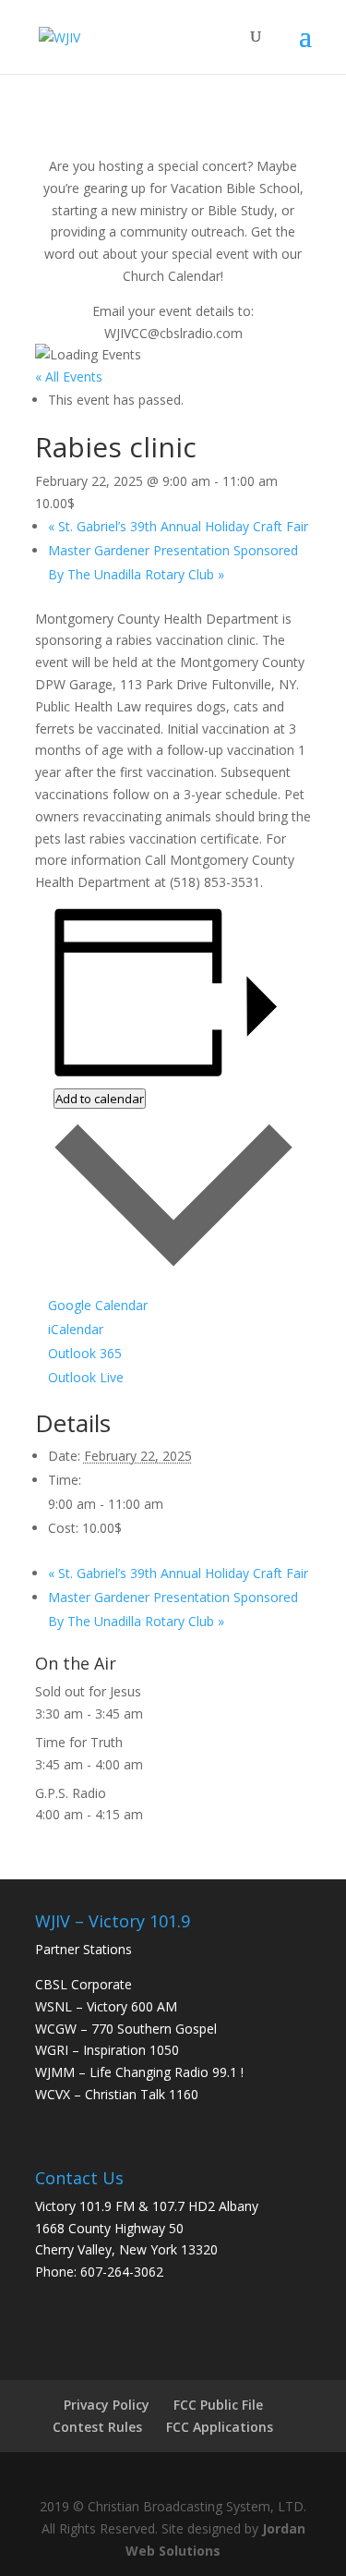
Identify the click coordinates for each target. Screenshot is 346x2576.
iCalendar (76, 1329)
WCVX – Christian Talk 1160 (117, 2094)
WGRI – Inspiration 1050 (107, 2050)
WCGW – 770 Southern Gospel (126, 2029)
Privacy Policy (107, 2405)
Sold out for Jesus (88, 1691)
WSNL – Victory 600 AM (106, 2006)
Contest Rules (97, 2427)
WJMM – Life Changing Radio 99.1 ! (139, 2072)
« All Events (69, 377)
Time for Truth (79, 1742)
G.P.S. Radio (71, 1793)
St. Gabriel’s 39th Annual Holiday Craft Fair (178, 526)
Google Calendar (98, 1305)
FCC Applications (220, 2427)
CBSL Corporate (84, 1984)
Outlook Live (86, 1377)
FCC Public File (218, 2405)
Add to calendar (100, 1099)
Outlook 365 (85, 1353)
